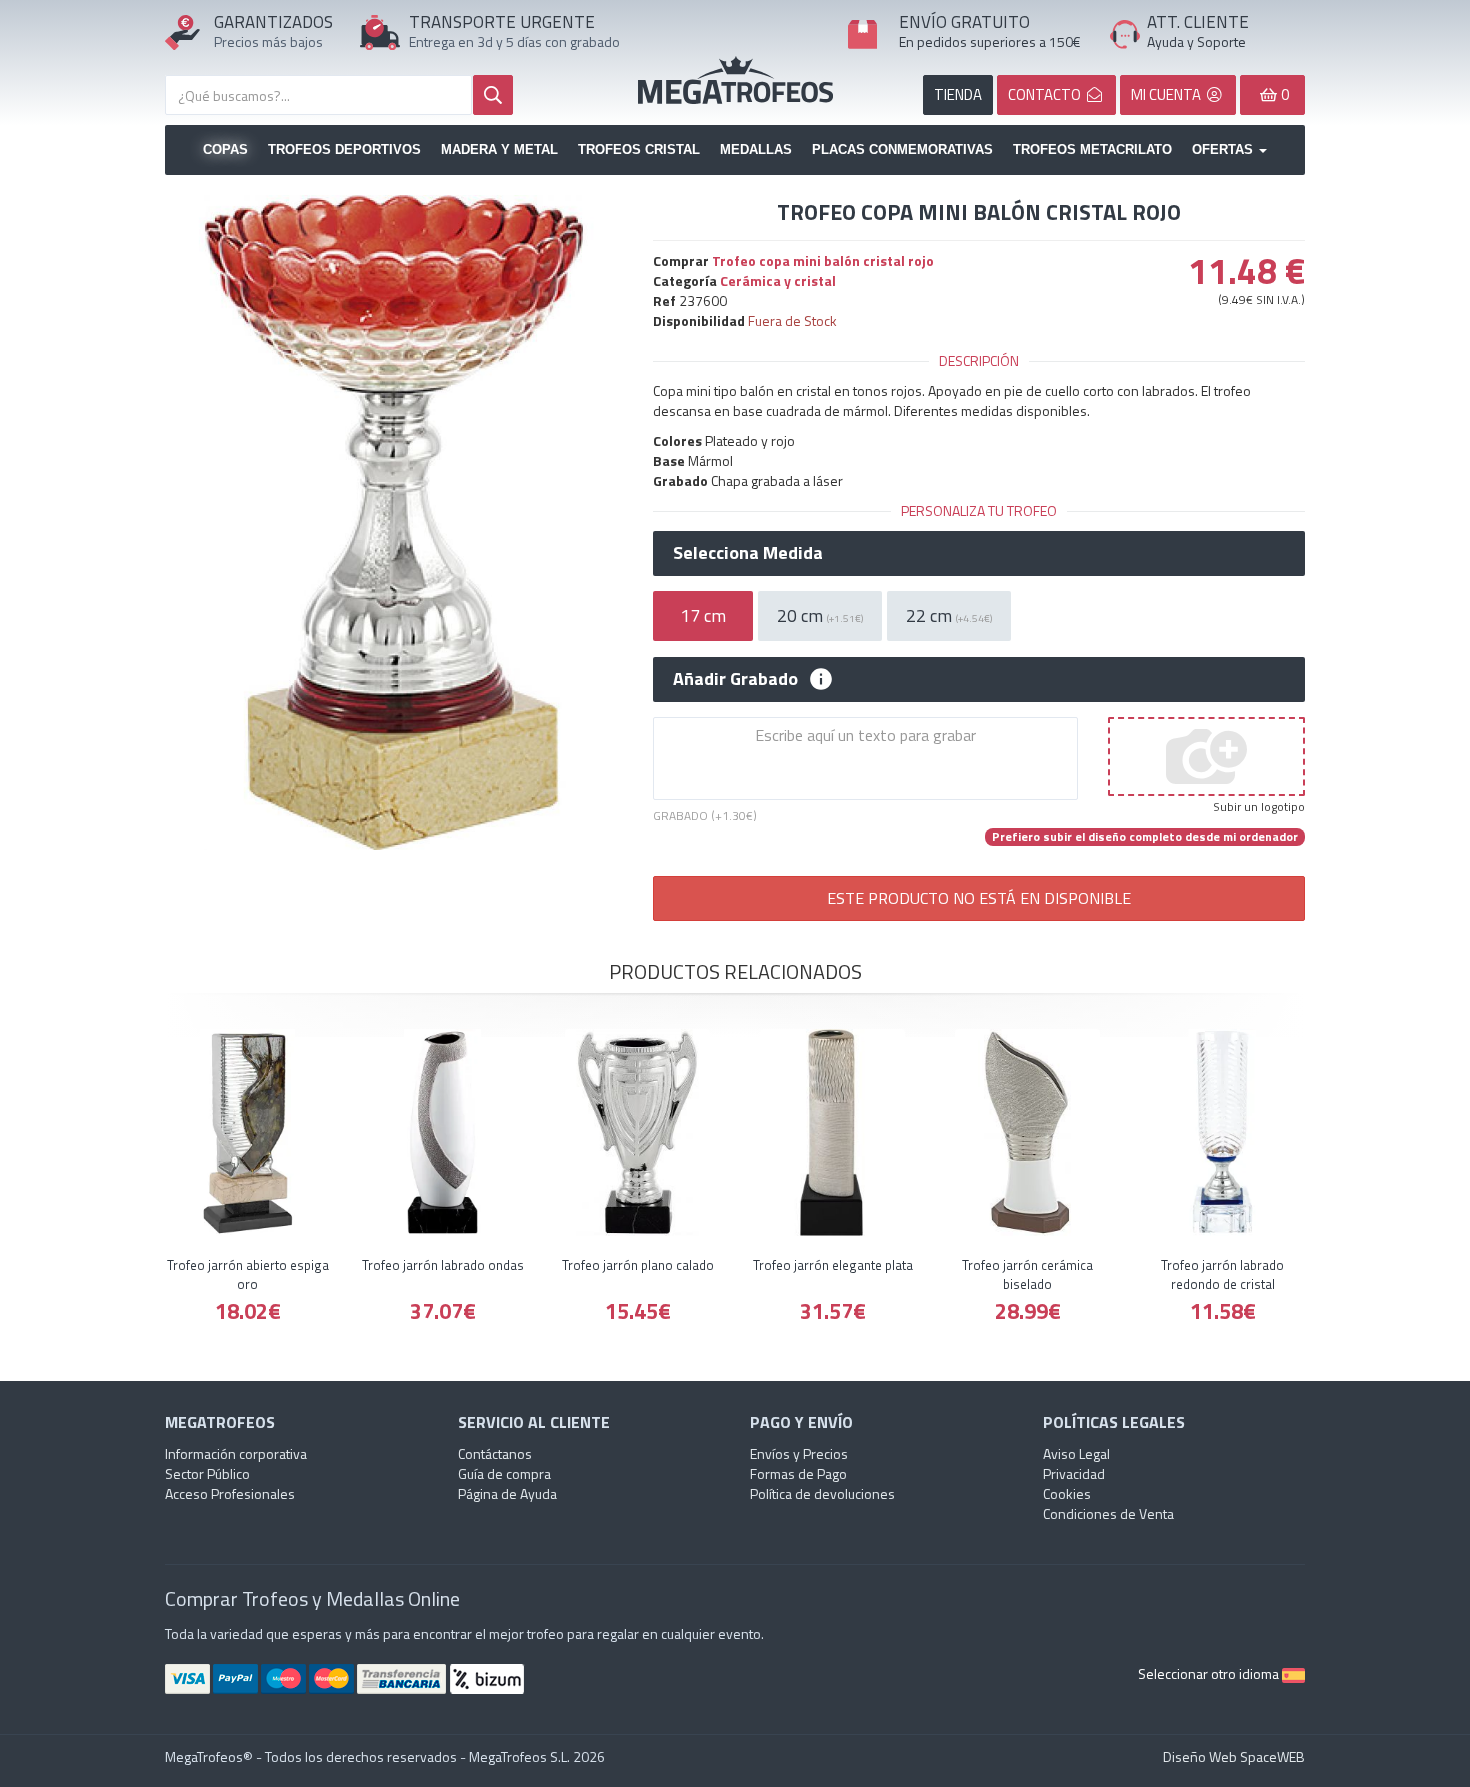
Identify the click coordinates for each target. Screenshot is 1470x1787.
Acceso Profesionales (230, 1493)
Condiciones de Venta (1108, 1513)
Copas (225, 149)
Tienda (958, 94)
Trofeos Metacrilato (1092, 149)
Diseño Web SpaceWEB (1234, 1756)
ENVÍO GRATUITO (964, 22)
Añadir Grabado (735, 679)
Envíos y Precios (799, 1453)
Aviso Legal (1076, 1453)
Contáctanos (495, 1453)
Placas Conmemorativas (902, 149)
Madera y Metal (499, 149)
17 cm (703, 615)
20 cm (820, 615)
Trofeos (735, 80)
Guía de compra (504, 1473)
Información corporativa (236, 1453)
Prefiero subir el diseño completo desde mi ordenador (1145, 837)
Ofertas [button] (1224, 149)
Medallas (756, 149)
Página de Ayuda (507, 1493)
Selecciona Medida (748, 553)
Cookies (1067, 1493)
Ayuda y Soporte (1196, 41)
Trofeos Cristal (639, 149)
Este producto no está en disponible (979, 898)
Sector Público (207, 1473)
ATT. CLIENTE (1198, 22)
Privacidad (1074, 1473)
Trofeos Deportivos (344, 149)
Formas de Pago (798, 1473)
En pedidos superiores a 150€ (990, 41)
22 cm (949, 615)
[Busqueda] (493, 95)
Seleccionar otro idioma (1210, 1673)
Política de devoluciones (822, 1493)
